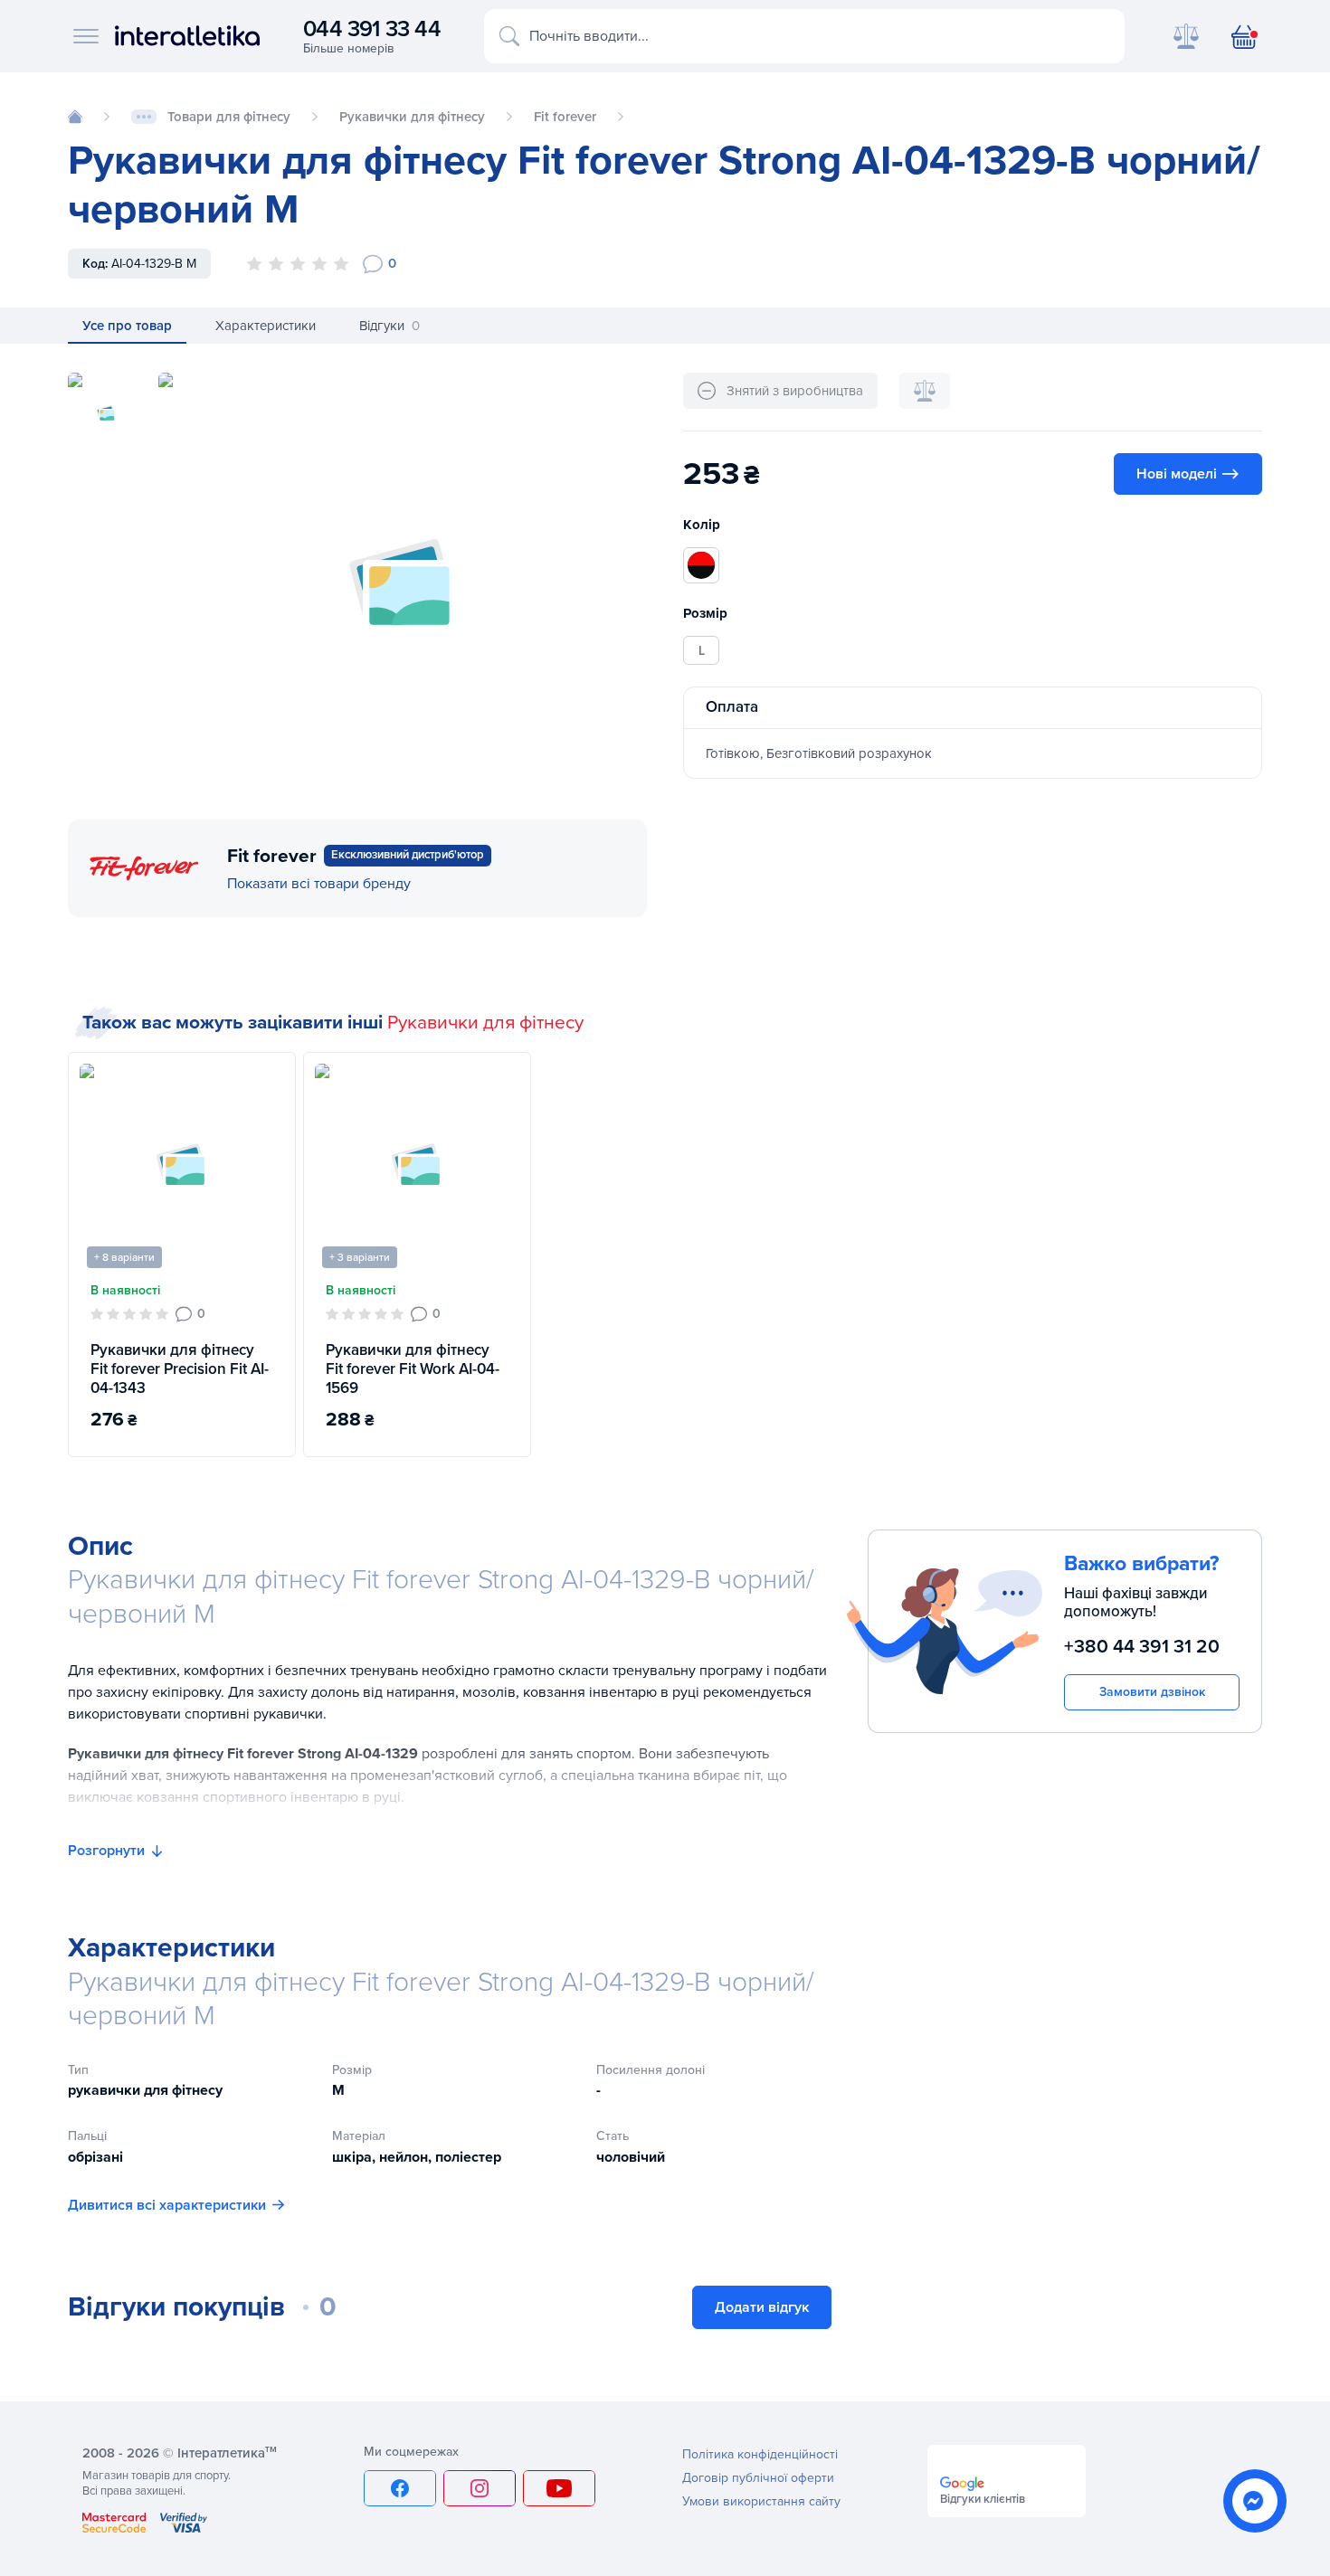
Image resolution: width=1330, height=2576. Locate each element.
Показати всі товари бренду (319, 884)
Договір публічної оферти (758, 2478)
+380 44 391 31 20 (1142, 1647)
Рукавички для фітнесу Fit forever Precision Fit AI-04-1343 (180, 1369)
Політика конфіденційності (760, 2454)
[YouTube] (559, 2488)
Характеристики (266, 326)
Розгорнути (106, 1851)
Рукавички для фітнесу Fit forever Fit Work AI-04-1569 (413, 1369)
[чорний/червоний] (701, 565)
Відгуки (389, 326)
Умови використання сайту (761, 2501)
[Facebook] (400, 2488)
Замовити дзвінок (1152, 1691)
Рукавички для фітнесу (485, 1023)
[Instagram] (480, 2488)
